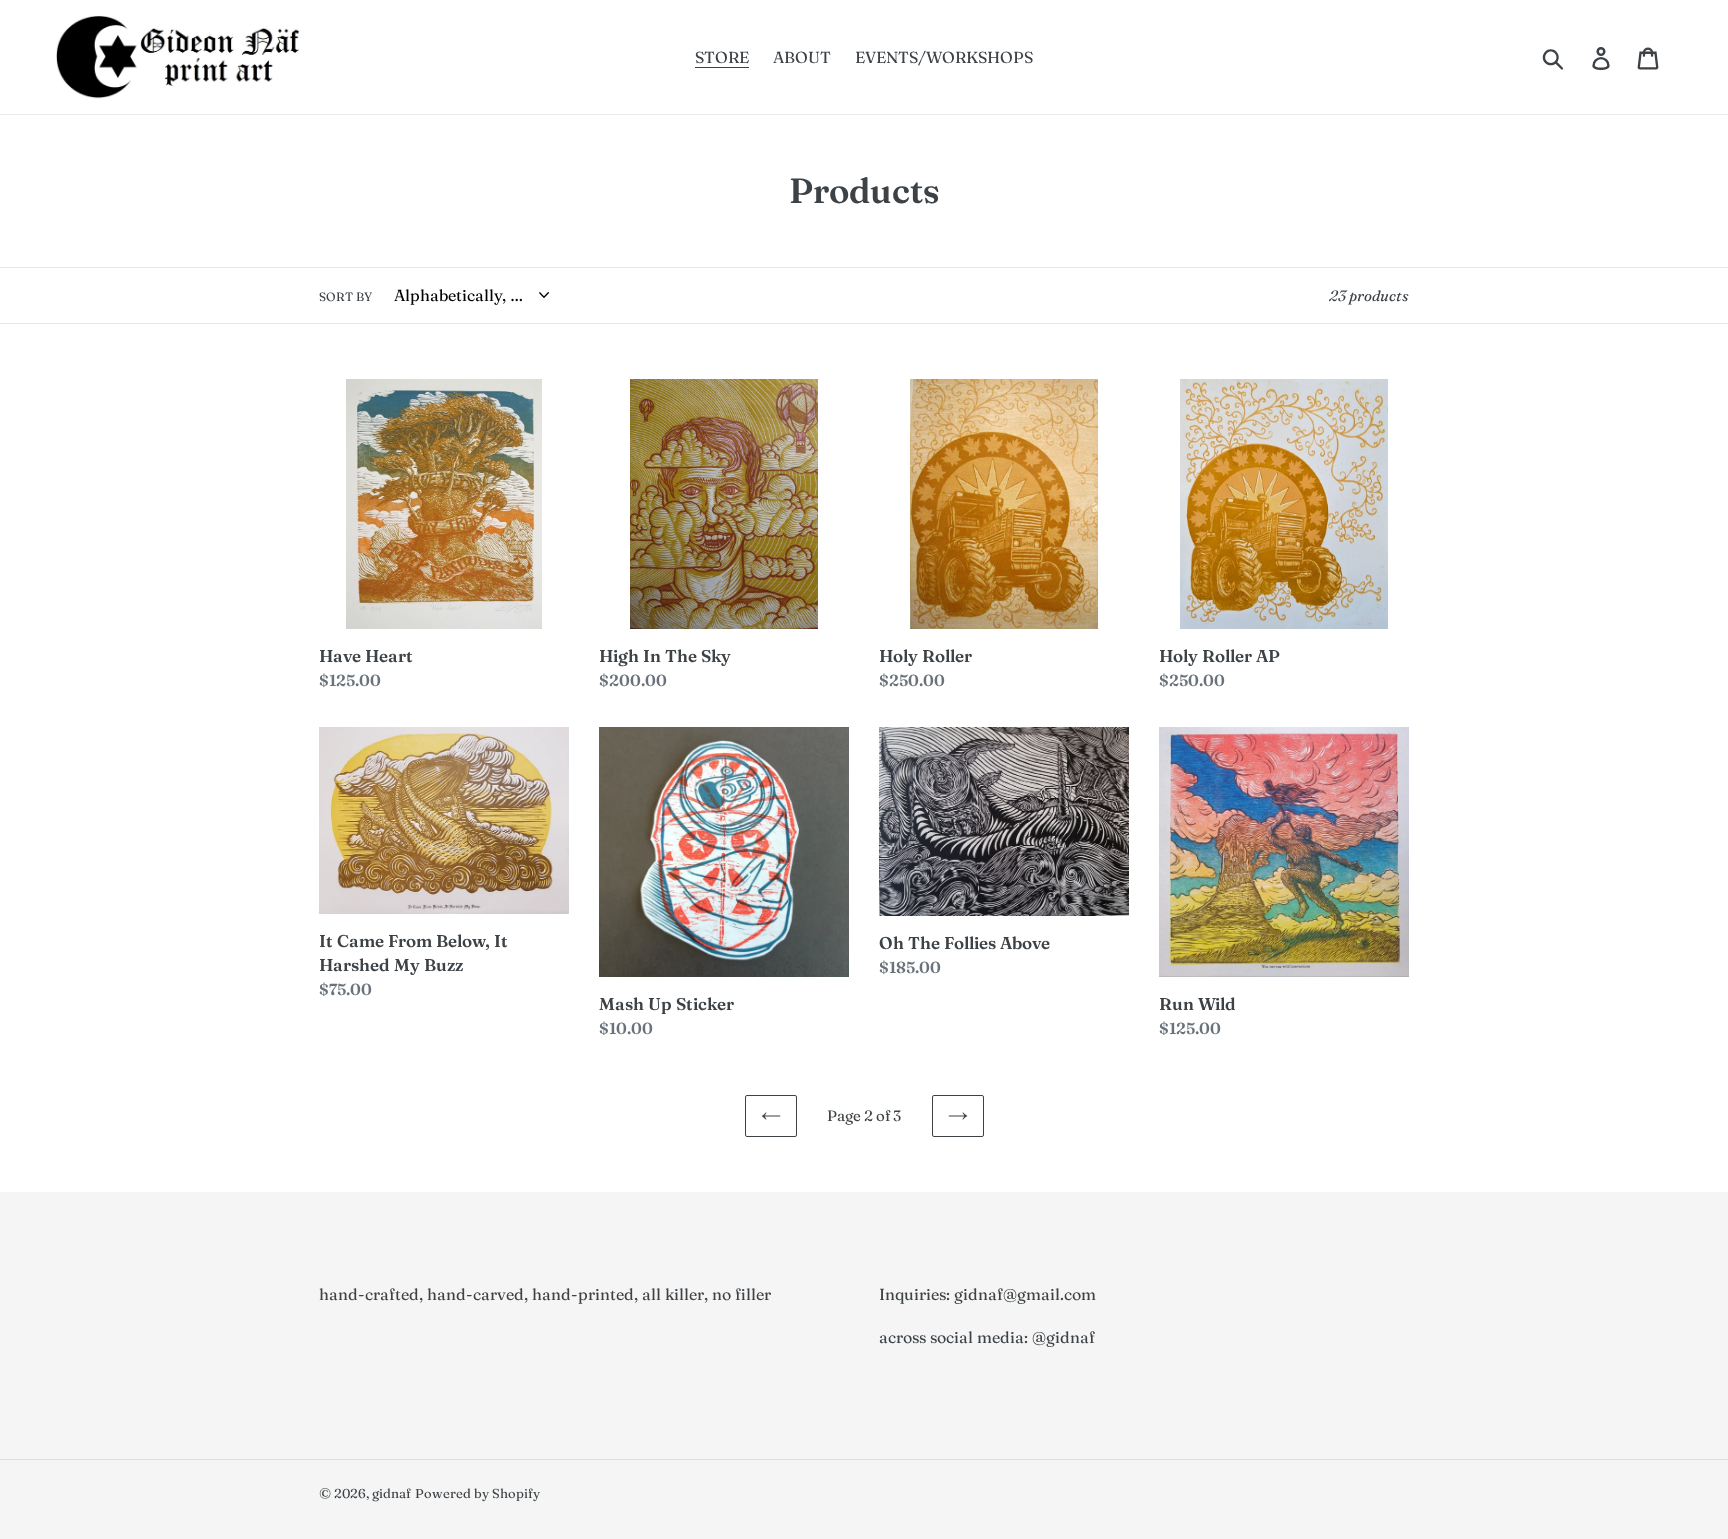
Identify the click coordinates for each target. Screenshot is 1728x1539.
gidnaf (391, 1493)
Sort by (345, 296)
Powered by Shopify (477, 1493)
